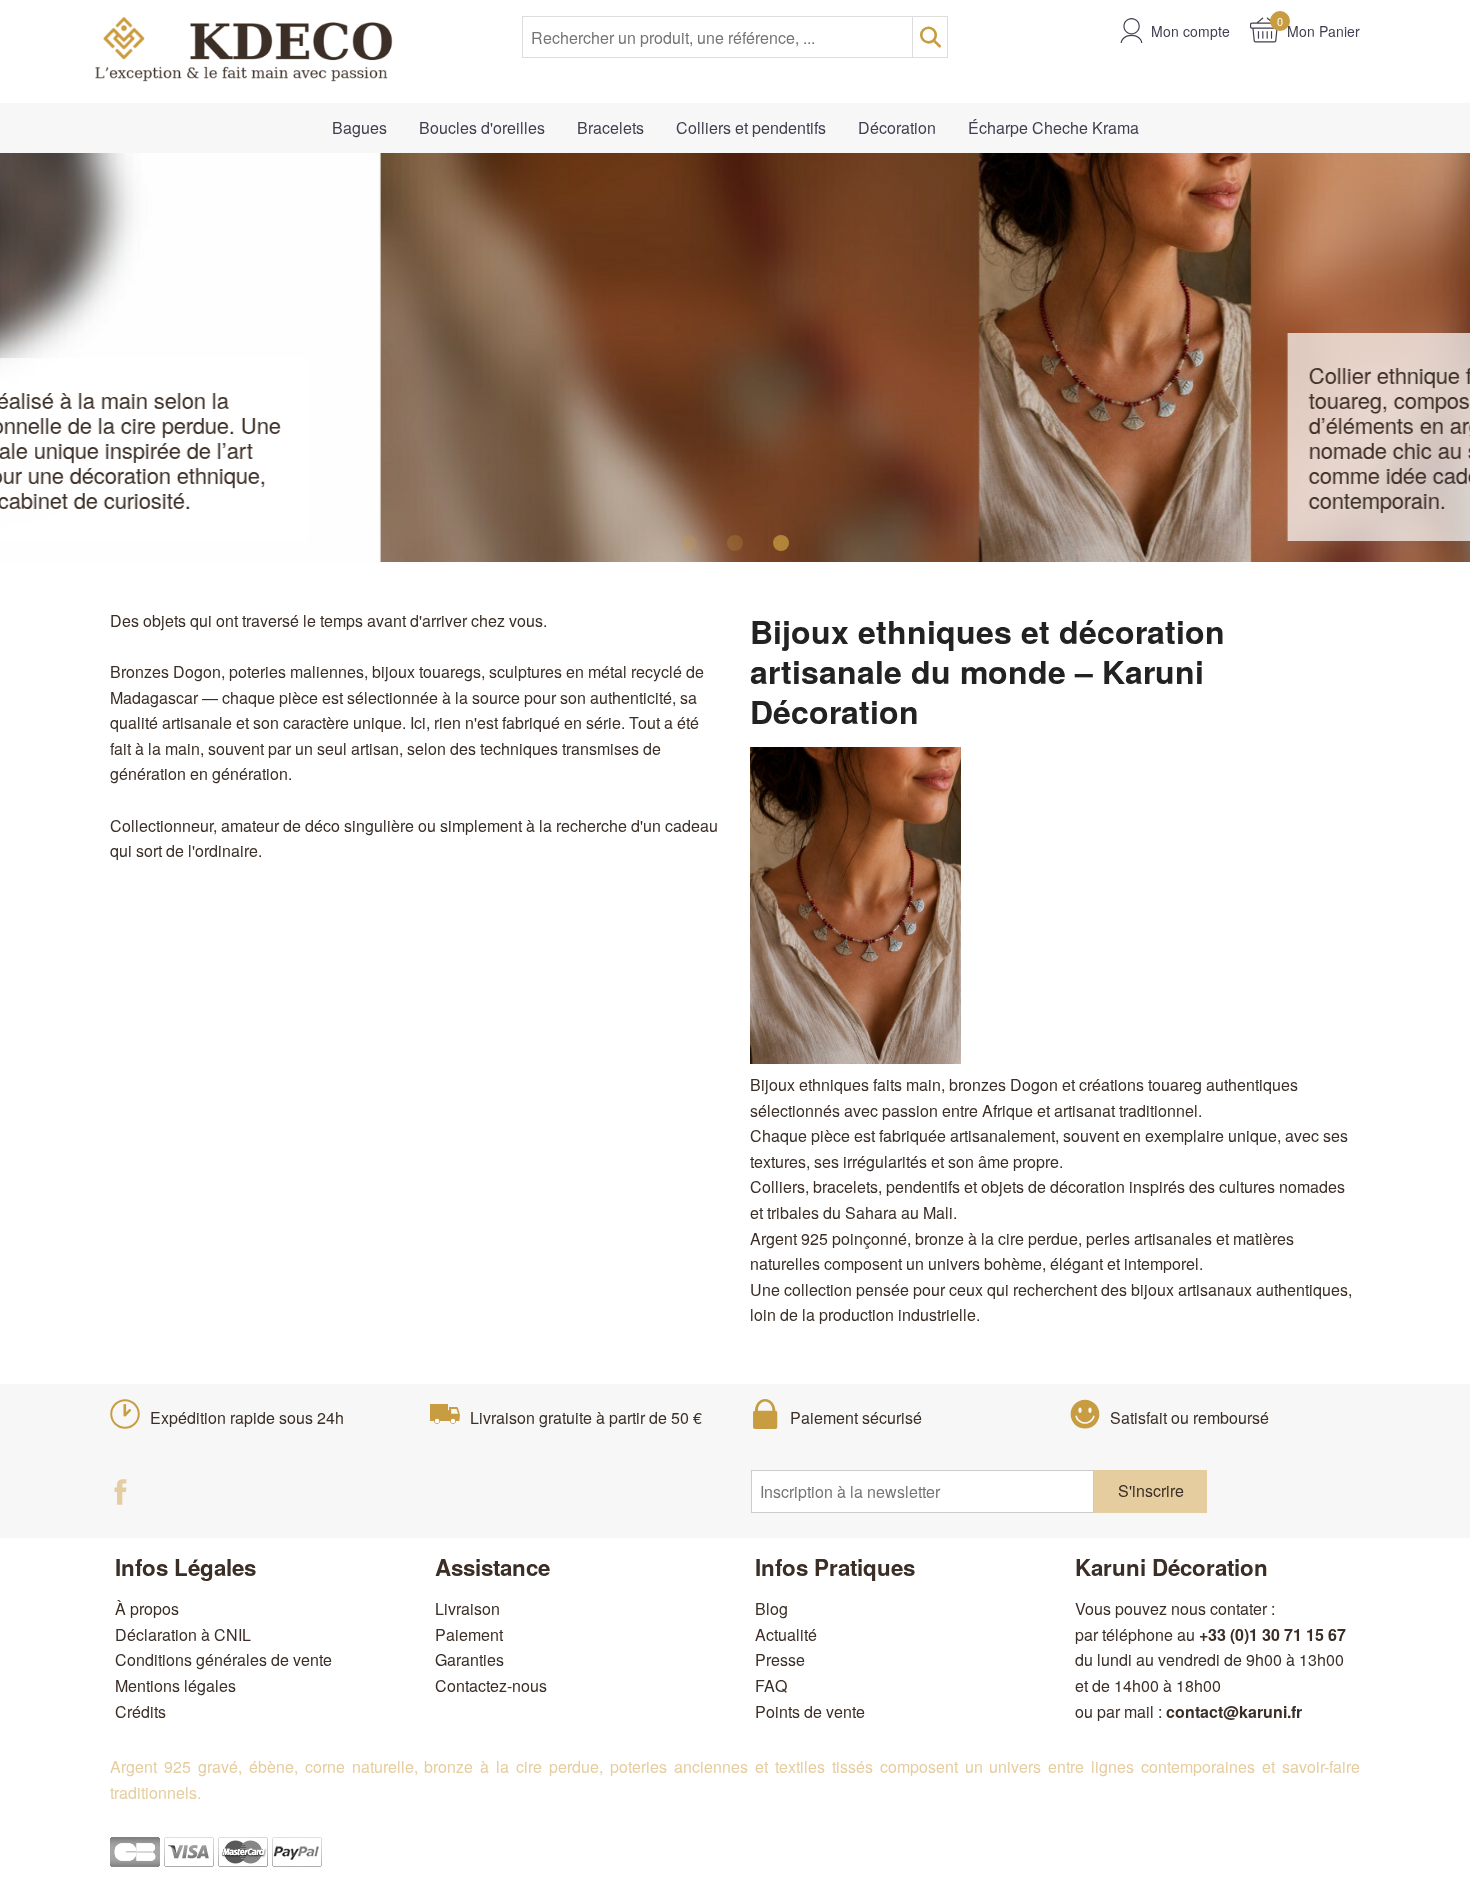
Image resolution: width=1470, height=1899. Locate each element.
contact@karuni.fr (1234, 1711)
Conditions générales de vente (223, 1659)
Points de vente (810, 1711)
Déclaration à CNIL (183, 1634)
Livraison (467, 1608)
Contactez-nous (491, 1685)
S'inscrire (1151, 1490)
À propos (147, 1608)
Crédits (140, 1711)
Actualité (786, 1634)
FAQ (771, 1685)
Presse (780, 1659)
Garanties (469, 1659)
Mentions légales (175, 1685)
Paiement (469, 1634)
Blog (771, 1608)
